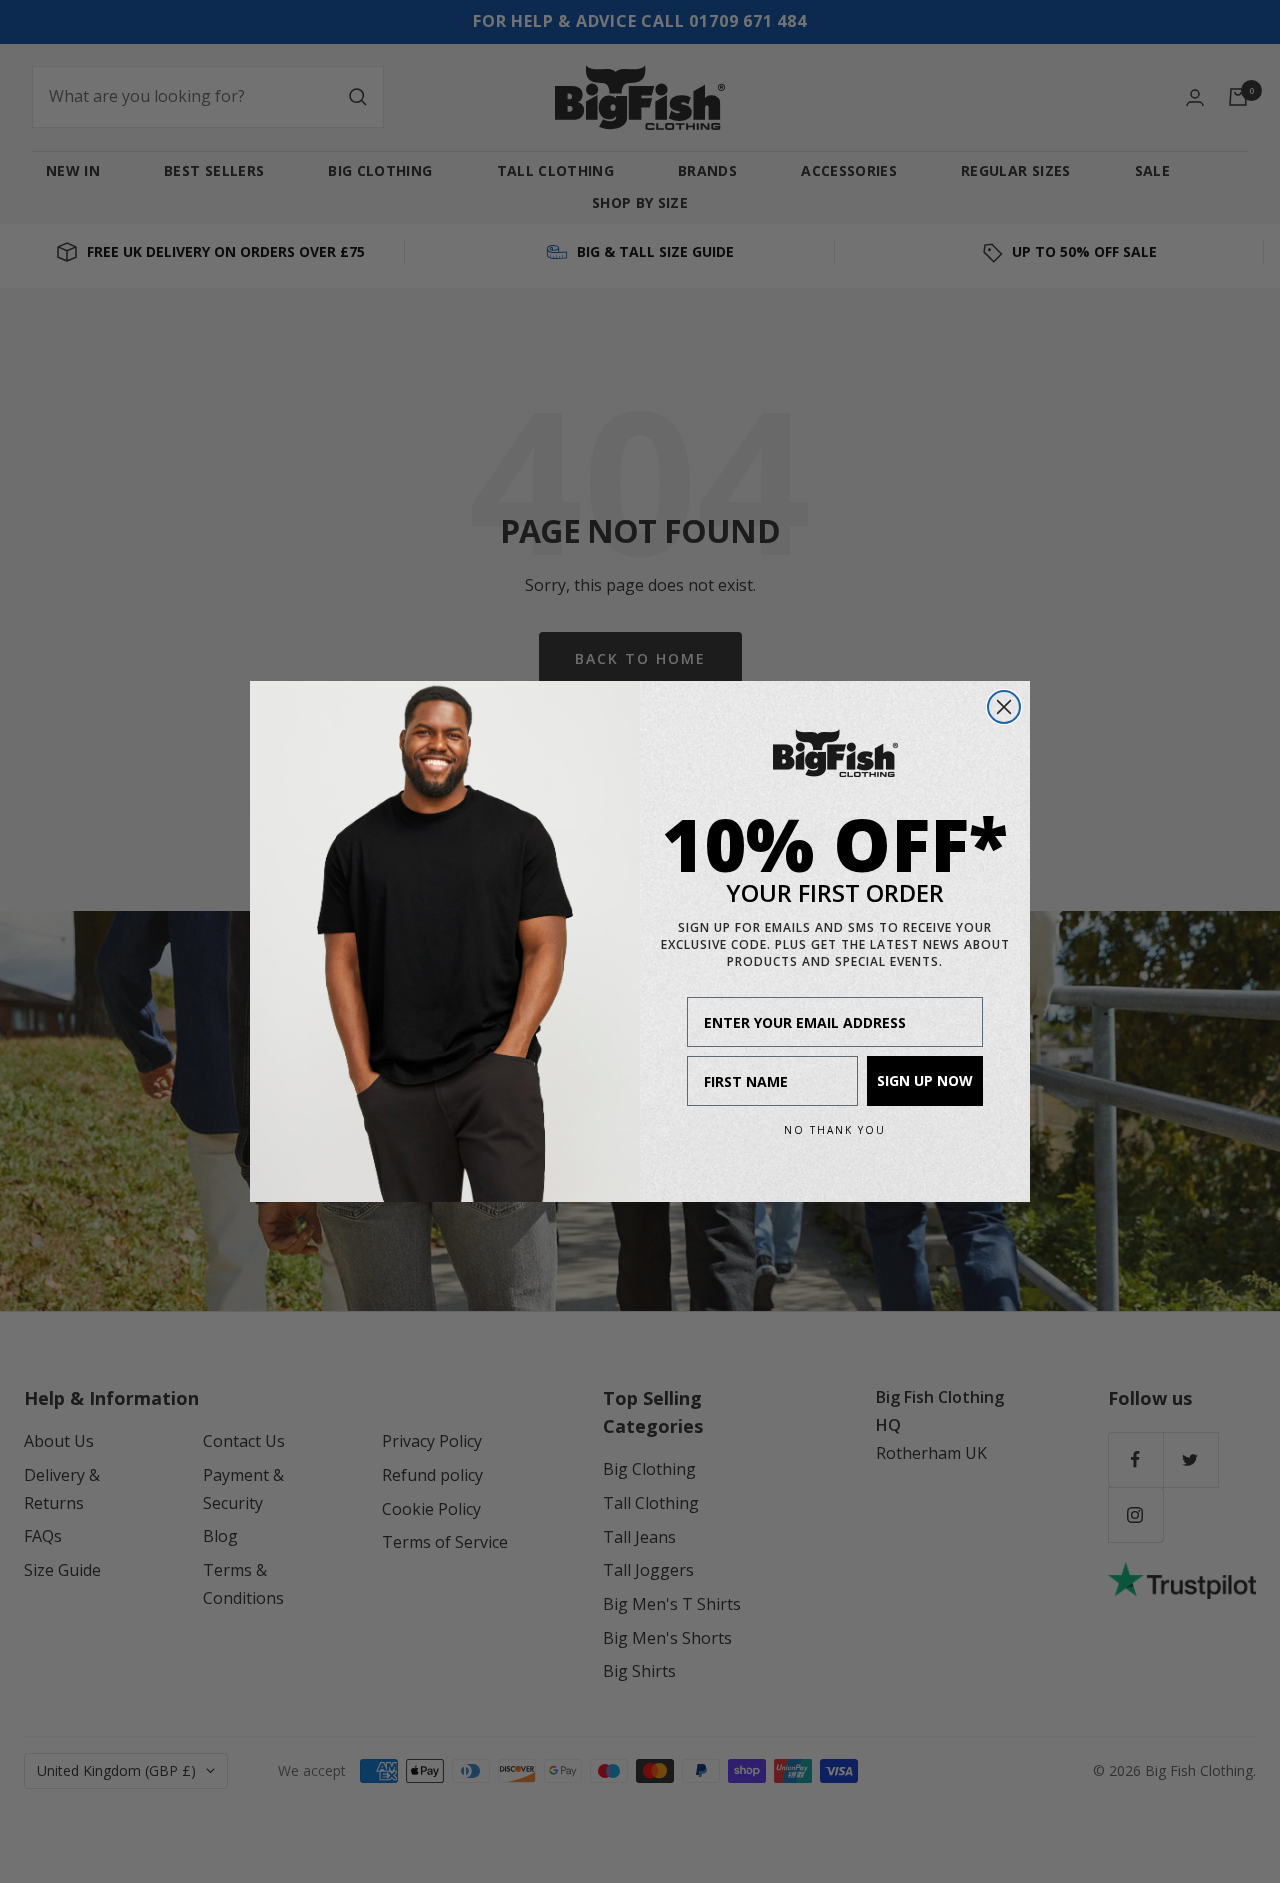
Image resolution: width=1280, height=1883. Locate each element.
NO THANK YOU (835, 1130)
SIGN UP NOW (925, 1080)
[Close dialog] (1004, 707)
